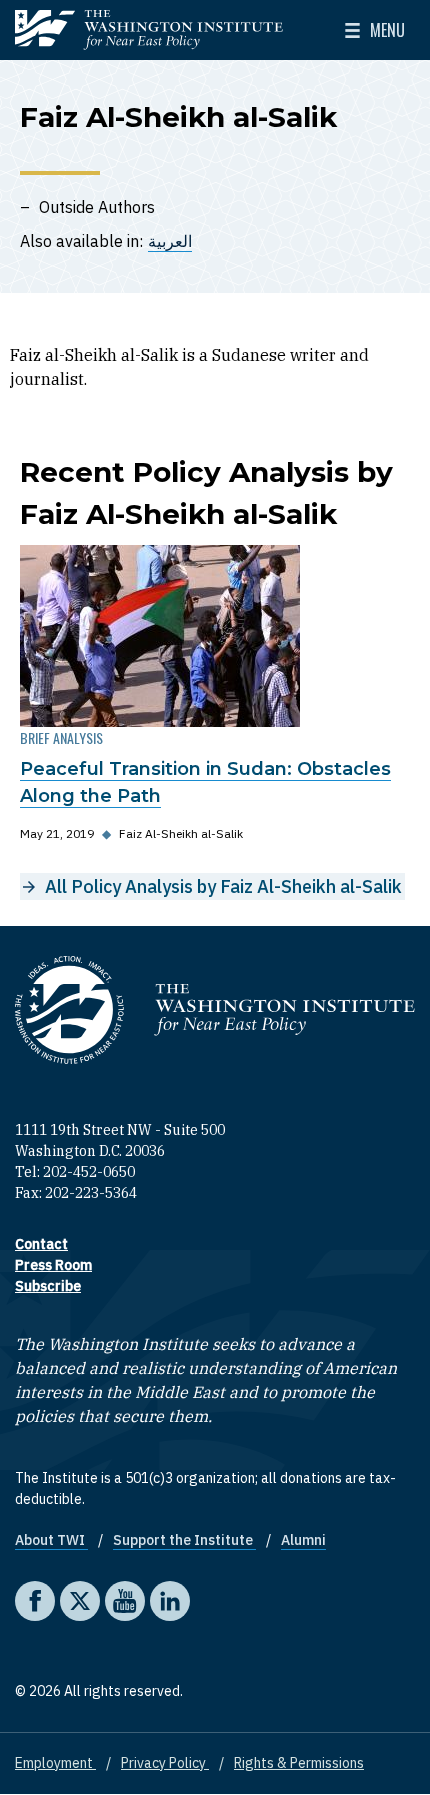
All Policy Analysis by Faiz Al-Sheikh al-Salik (223, 886)
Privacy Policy (165, 1763)
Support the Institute (184, 1540)
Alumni (303, 1540)
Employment (55, 1763)
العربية (170, 241)
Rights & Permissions (299, 1763)
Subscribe (48, 1286)
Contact (41, 1244)
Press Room (53, 1265)
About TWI (51, 1540)
